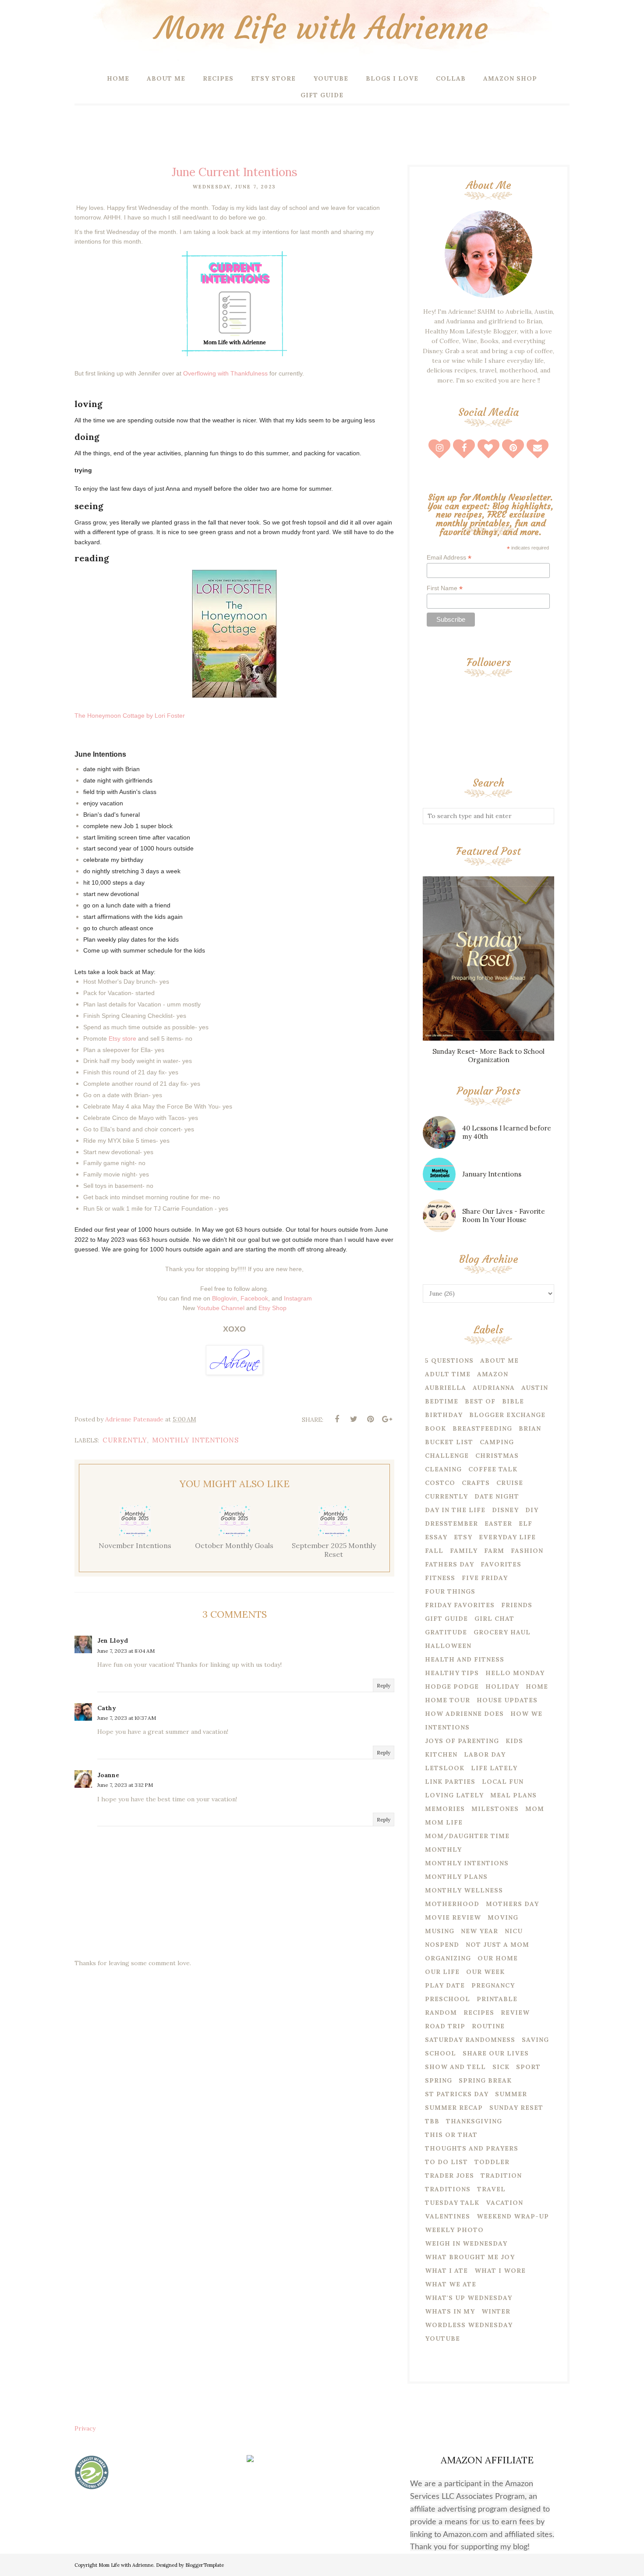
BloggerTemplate (205, 2565)
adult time (448, 1374)
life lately (494, 1768)
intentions (447, 1727)
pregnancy (493, 1985)
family (464, 1551)
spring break (485, 2080)
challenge (447, 1456)
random (441, 2013)
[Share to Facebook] (337, 1419)
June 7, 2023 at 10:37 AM (127, 1718)
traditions (448, 2189)
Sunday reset (516, 2108)
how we (526, 1714)
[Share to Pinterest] (370, 1419)
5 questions (449, 1361)
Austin (535, 1388)
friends (517, 1605)
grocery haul (502, 1632)
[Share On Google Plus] (387, 1419)
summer (511, 2094)
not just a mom (497, 1945)
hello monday (515, 1673)
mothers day (512, 1904)
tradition (501, 2176)
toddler (492, 2162)
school (441, 2053)
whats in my (450, 2311)
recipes (479, 2013)
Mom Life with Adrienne (322, 28)
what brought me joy (470, 2257)
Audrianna (494, 1388)
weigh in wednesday (466, 2243)
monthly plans (456, 1877)
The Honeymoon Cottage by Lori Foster (130, 716)
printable (497, 1999)
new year (479, 1931)
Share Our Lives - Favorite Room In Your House (504, 1215)
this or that (451, 2135)
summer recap (454, 2108)
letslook (445, 1768)
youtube (442, 2339)
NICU (514, 1931)
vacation (504, 2203)
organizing (448, 1958)
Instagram (298, 1298)
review (515, 2013)
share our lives (496, 2053)
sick (501, 2067)
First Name (445, 588)
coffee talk (493, 1469)
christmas (497, 1456)
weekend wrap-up (513, 2216)
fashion (527, 1551)
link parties (450, 1782)
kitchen (441, 1754)
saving (535, 2040)
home (537, 1687)
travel (491, 2189)
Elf (525, 1524)
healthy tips (452, 1673)
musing (440, 1931)
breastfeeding (482, 1428)
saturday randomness (470, 2040)
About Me (499, 1361)
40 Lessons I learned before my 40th (507, 1132)
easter (498, 1524)
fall (434, 1551)
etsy (463, 1537)
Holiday (502, 1687)
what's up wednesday (469, 2298)
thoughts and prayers (472, 2148)
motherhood (452, 1904)
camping (497, 1442)
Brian (530, 1428)
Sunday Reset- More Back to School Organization (488, 1056)
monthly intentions (195, 1440)
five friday (485, 1578)
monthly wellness (464, 1890)
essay (436, 1537)
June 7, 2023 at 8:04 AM (126, 1651)
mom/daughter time (467, 1836)
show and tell (455, 2067)
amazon (493, 1374)
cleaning (443, 1469)
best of (480, 1401)
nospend (442, 1945)
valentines (448, 2216)
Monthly (443, 1850)
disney (505, 1510)
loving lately (454, 1795)
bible (513, 1401)
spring (439, 2080)
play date (445, 1985)
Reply (384, 1685)
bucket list (449, 1442)
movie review (453, 1917)
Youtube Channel (221, 1308)
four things (450, 1591)
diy (532, 1510)
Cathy (107, 1708)
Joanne (108, 1775)
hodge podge (452, 1687)
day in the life (455, 1510)
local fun (503, 1782)
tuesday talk (452, 2203)
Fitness (440, 1578)
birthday (444, 1415)
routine (488, 2026)
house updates (507, 1700)
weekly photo (454, 2230)
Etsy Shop (272, 1308)
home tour (448, 1700)
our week (485, 1972)
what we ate (451, 2284)
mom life (444, 1822)
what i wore (500, 2271)
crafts (476, 1483)
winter (496, 2311)
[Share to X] (354, 1419)
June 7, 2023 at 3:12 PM (125, 1785)
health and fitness (465, 1659)
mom (535, 1809)
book (435, 1428)
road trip (445, 2026)
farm (494, 1551)
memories (445, 1809)
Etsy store (122, 1038)
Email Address (449, 558)
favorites (501, 1564)
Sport (528, 2067)
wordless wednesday (469, 2325)
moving (503, 1917)
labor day (485, 1754)
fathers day (449, 1564)
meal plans (513, 1795)
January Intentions (492, 1174)
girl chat (494, 1619)
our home (498, 1958)
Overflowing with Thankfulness (225, 373)
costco (440, 1483)
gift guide (446, 1619)
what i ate (446, 2271)
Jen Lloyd (113, 1641)
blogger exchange (507, 1415)
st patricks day (457, 2094)
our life (442, 1972)
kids (514, 1741)
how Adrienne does (464, 1714)
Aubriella (446, 1388)
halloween (448, 1646)
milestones (495, 1809)
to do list (446, 2162)
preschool (448, 1999)
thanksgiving (474, 2121)
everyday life (507, 1537)
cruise (510, 1483)
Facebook (254, 1298)
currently (125, 1440)
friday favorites (460, 1605)
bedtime (442, 1401)
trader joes (449, 2176)
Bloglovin (225, 1298)
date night (497, 1496)
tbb (432, 2121)
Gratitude (446, 1632)
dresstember (451, 1524)
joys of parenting (462, 1741)
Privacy (85, 2428)
